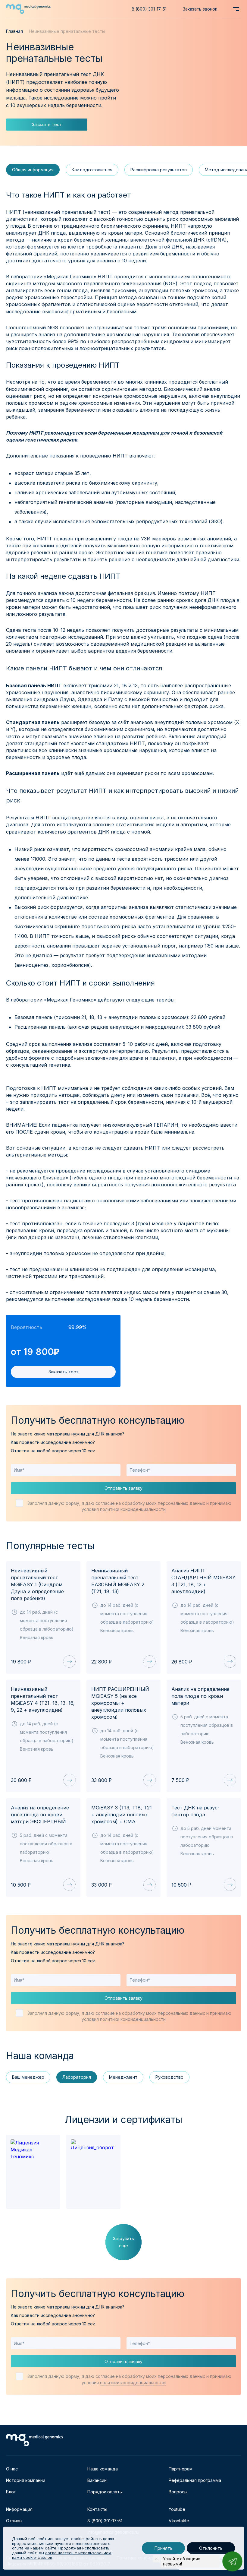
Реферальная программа (195, 2480)
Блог (11, 2492)
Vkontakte (179, 2521)
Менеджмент (123, 2077)
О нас (12, 2469)
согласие (105, 1503)
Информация (19, 2509)
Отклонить (211, 2548)
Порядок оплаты (105, 2492)
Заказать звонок (200, 9)
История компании (26, 2480)
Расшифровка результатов (159, 170)
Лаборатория (77, 2077)
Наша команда (103, 2469)
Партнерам (181, 2469)
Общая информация (33, 170)
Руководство (169, 2077)
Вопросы (178, 2492)
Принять (163, 2548)
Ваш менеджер (28, 2077)
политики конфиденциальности (133, 1509)
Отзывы (14, 2521)
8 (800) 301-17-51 (149, 9)
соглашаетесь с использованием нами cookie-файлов (62, 2555)
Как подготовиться (92, 170)
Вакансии (97, 2480)
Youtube (177, 2509)
